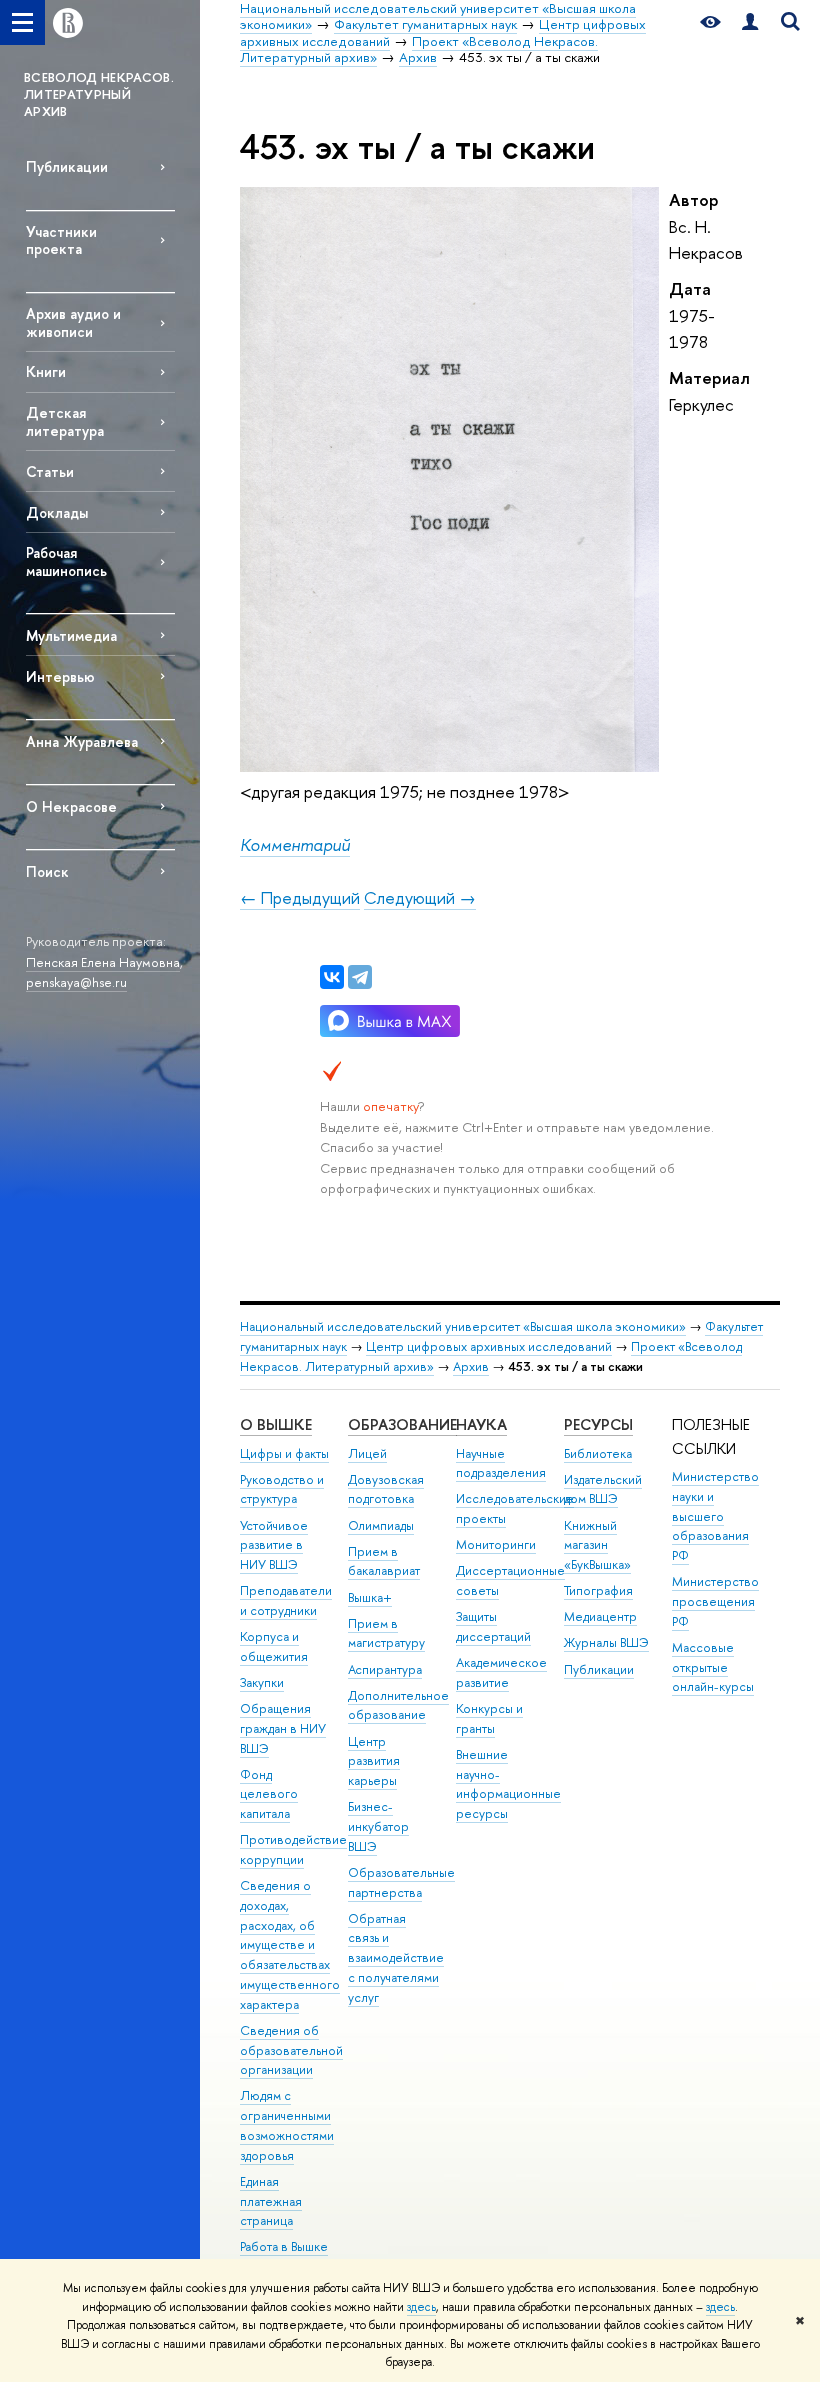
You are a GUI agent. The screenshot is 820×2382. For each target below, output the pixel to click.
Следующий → (420, 897)
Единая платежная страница (271, 2201)
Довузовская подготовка (386, 1489)
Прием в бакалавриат (384, 1561)
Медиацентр (600, 1616)
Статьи (50, 471)
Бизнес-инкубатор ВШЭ (378, 1826)
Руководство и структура (282, 1489)
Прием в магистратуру (386, 1633)
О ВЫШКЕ (276, 1424)
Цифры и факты (284, 1453)
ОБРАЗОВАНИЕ (402, 1424)
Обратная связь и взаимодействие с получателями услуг (396, 1958)
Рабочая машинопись (66, 561)
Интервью (60, 676)
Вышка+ (370, 1597)
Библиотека (598, 1453)
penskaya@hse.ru (76, 982)
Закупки (262, 1682)
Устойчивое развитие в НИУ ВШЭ (274, 1545)
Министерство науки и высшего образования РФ (715, 1516)
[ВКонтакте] (332, 977)
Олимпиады (381, 1525)
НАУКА (481, 1424)
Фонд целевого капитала (269, 1794)
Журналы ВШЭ (606, 1642)
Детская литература (65, 421)
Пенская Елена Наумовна (103, 962)
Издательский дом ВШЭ (603, 1489)
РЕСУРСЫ (598, 1424)
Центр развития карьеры (374, 1761)
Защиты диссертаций (493, 1626)
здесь (421, 2307)
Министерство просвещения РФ (715, 1601)
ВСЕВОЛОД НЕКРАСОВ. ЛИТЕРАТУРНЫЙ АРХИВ (99, 94)
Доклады (57, 512)
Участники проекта (61, 240)
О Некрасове (71, 806)
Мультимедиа (71, 635)
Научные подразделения (501, 1463)
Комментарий (295, 844)
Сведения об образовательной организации (291, 2050)
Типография (598, 1590)
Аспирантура (385, 1669)
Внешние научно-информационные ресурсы (508, 1784)
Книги (46, 371)
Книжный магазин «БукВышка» (597, 1545)
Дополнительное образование (398, 1705)
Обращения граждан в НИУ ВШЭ (283, 1728)
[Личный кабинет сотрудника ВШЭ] (750, 22)
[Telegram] (360, 977)
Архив (471, 1366)
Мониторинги (496, 1544)
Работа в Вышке (284, 2246)
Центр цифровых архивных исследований (489, 1346)
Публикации (67, 166)
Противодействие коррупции (293, 1849)
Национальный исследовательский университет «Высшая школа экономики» (463, 1326)
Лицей (367, 1453)
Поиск (47, 871)
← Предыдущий (300, 897)
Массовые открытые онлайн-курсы (713, 1667)
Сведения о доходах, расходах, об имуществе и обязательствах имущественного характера (290, 1945)
